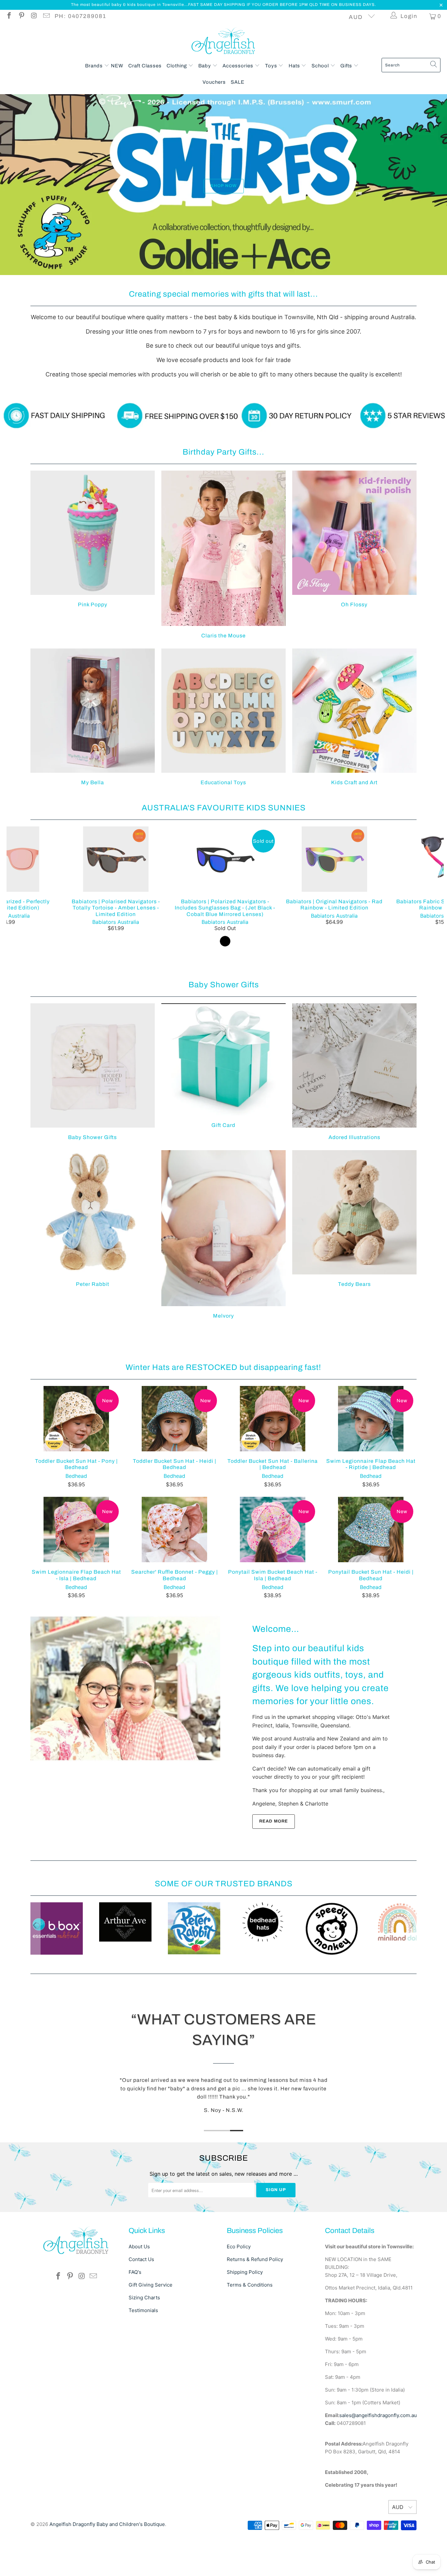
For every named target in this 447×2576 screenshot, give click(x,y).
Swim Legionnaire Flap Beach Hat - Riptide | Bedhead (371, 1462)
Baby (205, 66)
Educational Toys (223, 760)
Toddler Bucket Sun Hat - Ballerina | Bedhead (273, 1462)
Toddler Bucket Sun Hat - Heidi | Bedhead (174, 1462)
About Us (139, 2281)
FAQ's (135, 2307)
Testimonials (143, 2345)
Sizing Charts (144, 2332)
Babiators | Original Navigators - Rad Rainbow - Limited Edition (334, 902)
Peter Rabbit (93, 1262)
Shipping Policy (245, 2307)
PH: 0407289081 (80, 16)
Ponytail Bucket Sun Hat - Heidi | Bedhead (371, 1573)
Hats (295, 66)
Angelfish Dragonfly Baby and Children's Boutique (107, 2559)
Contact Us (141, 2294)
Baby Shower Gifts (93, 1115)
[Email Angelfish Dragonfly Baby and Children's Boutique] (46, 16)
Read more (274, 1864)
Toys (272, 66)
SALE (238, 82)
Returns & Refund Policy (255, 2294)
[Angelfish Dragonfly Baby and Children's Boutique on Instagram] (34, 16)
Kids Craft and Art (354, 760)
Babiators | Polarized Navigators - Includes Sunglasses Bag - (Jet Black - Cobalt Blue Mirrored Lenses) (225, 902)
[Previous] (17, 932)
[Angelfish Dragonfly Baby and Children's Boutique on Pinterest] (21, 16)
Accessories (239, 66)
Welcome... (276, 1672)
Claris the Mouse (223, 598)
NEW (117, 66)
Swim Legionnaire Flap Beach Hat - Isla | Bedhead (76, 1573)
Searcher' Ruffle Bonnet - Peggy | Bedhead (174, 1573)
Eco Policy (239, 2281)
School (321, 66)
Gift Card (223, 1109)
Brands (95, 66)
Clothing (177, 66)
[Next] (433, 932)
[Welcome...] (125, 1731)
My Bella (93, 760)
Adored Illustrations (354, 1115)
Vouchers (214, 82)
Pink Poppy (93, 582)
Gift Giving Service (151, 2319)
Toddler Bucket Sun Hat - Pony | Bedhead (76, 1462)
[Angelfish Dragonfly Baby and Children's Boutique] (224, 42)
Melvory (223, 1278)
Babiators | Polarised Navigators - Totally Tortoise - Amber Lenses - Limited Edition (116, 902)
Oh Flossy (354, 582)
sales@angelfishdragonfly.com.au (378, 2450)
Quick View (225, 916)
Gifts (347, 66)
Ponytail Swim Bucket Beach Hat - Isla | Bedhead (273, 1573)
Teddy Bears (354, 1262)
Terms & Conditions (250, 2319)
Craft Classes (145, 66)
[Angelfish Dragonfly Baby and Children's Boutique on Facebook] (9, 16)
